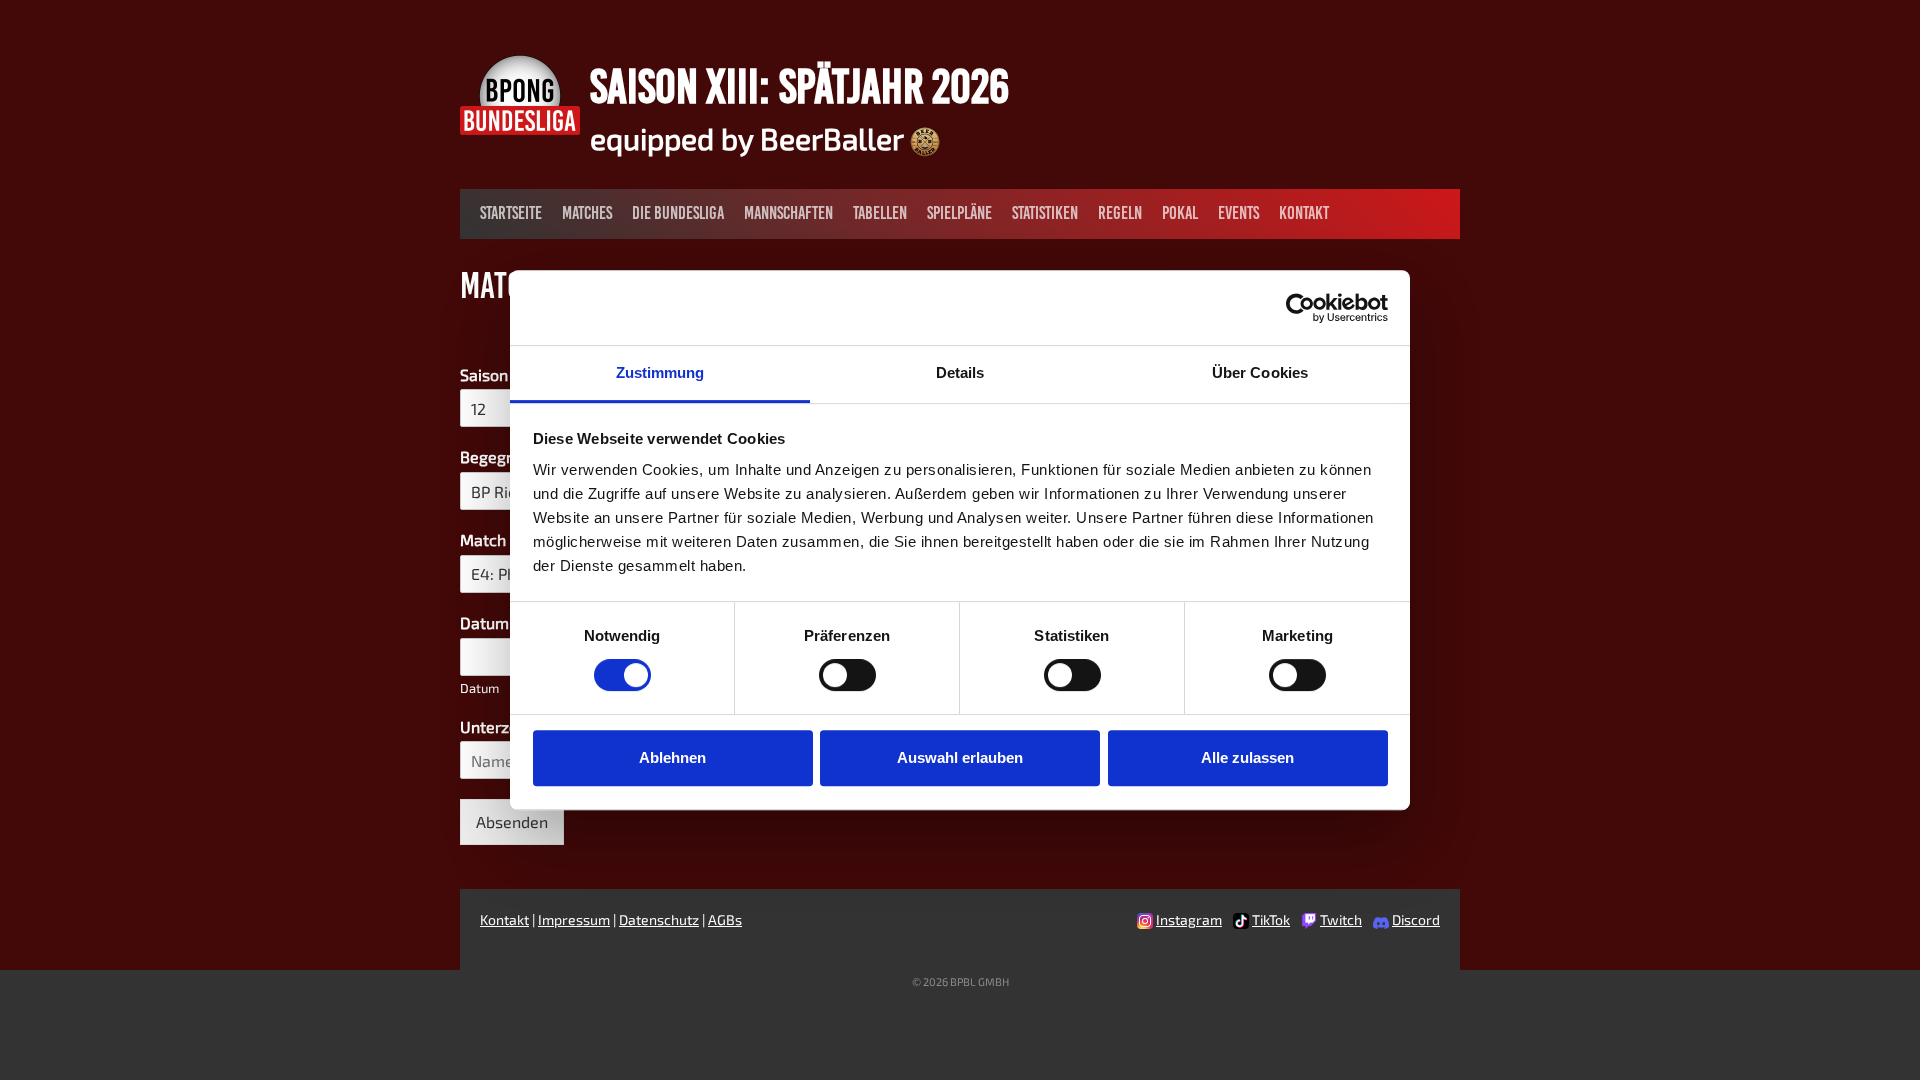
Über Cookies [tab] (1260, 372)
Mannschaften (788, 213)
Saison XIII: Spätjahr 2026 (799, 86)
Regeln (1120, 213)
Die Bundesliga (678, 213)
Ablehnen (672, 757)
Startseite (511, 213)
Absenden (512, 821)
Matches (587, 213)
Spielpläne (959, 213)
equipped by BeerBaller (750, 138)
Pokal (1180, 213)
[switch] (847, 675)
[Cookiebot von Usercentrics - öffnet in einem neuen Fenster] (1300, 308)
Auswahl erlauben (960, 757)
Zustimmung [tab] (660, 372)
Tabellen (880, 213)
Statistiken (1045, 213)
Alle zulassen (1247, 757)
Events (1238, 213)
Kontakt (1304, 213)
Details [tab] (960, 372)
